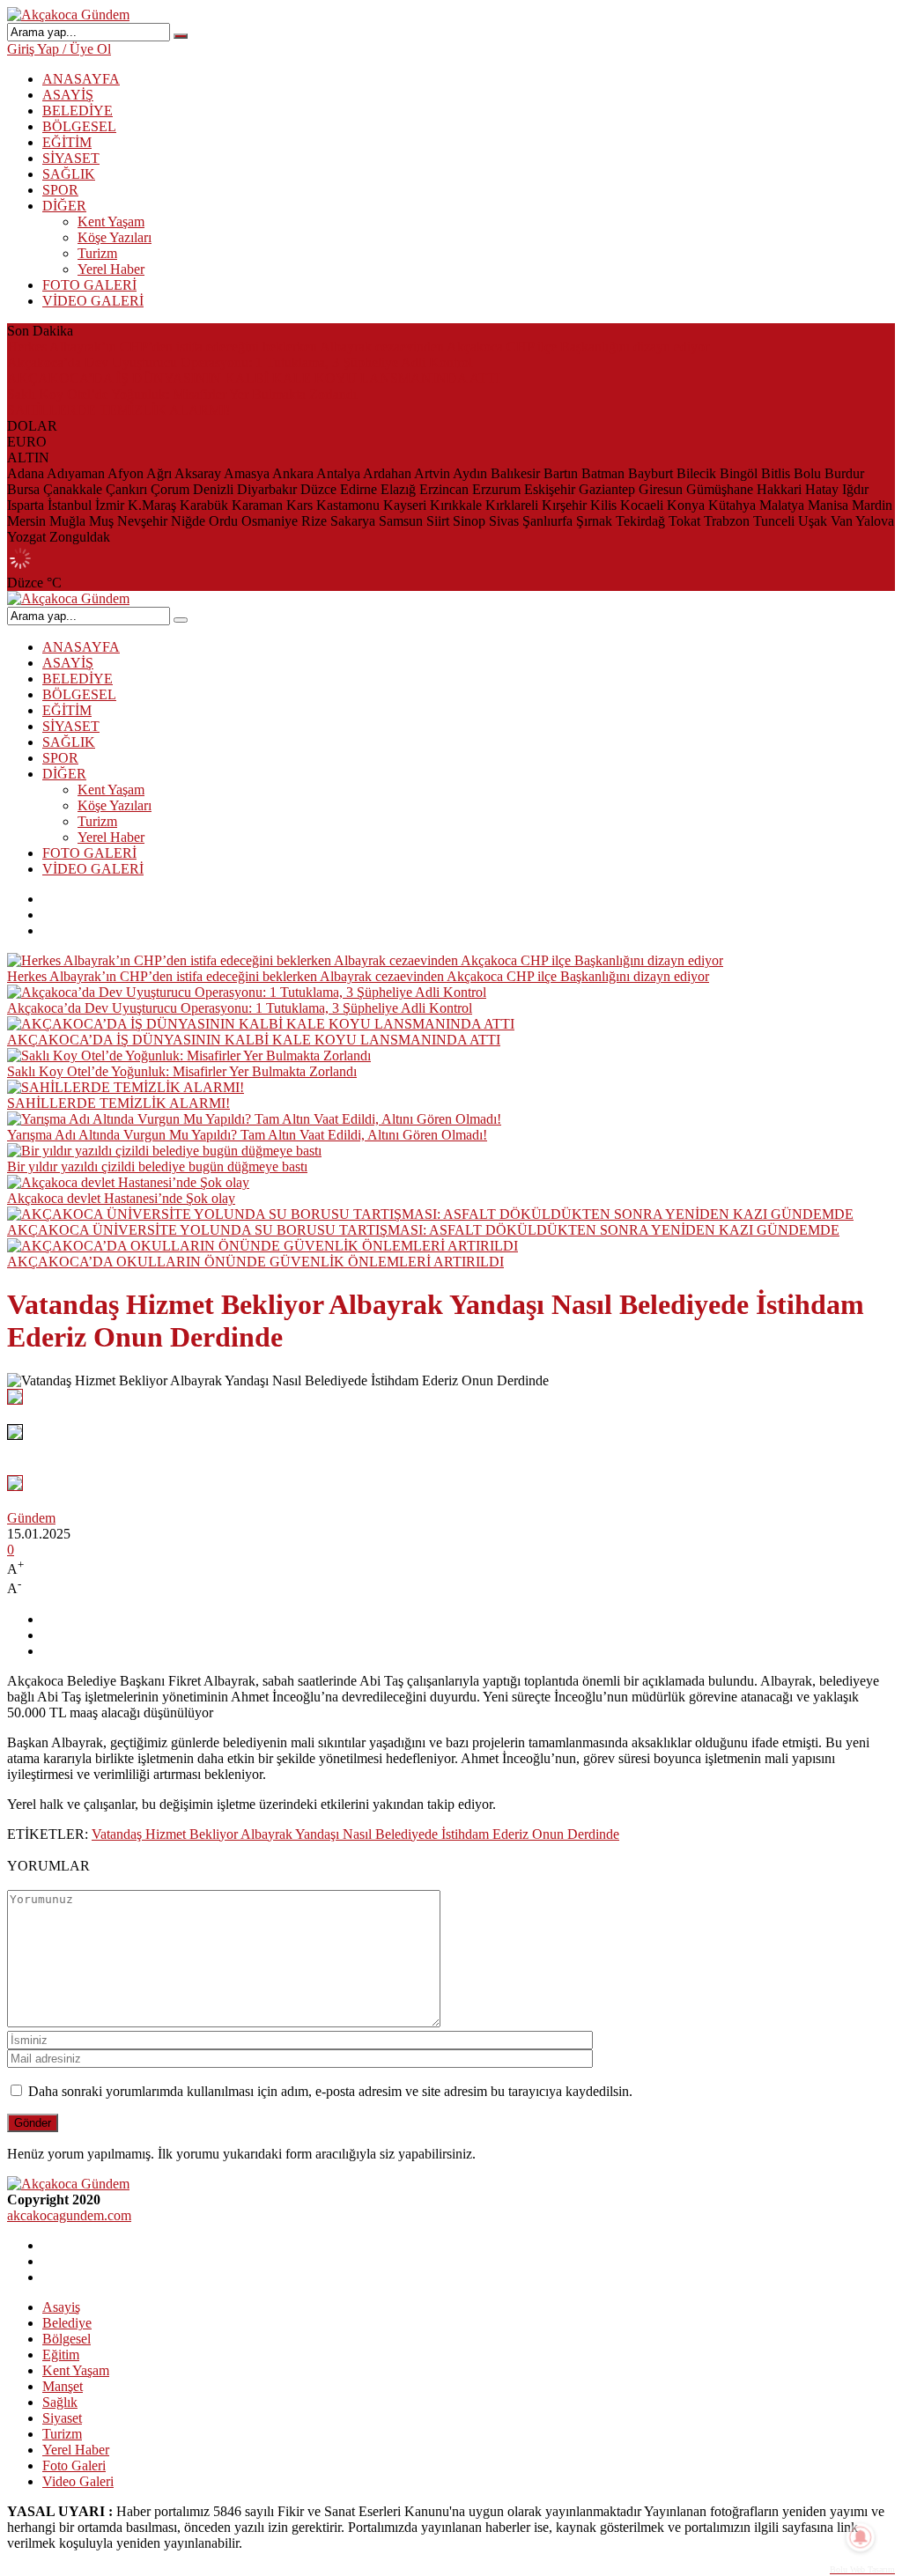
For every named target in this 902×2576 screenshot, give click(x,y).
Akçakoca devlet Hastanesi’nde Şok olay (121, 1198)
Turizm (97, 253)
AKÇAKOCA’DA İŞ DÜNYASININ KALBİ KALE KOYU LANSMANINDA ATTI (254, 378)
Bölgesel (67, 2339)
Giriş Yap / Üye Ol (59, 49)
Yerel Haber (111, 269)
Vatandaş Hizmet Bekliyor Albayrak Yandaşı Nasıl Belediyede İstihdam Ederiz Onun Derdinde (355, 1834)
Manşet (63, 2386)
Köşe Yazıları (115, 237)
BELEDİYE (78, 111)
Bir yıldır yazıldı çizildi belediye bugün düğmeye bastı (157, 1166)
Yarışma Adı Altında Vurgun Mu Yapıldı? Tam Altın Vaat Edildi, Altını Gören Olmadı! (247, 1135)
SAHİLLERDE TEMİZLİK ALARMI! (118, 410)
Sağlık (60, 2402)
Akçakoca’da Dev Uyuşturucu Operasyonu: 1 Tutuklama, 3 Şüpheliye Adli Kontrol (240, 362)
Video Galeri (78, 2481)
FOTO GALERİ (89, 285)
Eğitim (61, 2355)
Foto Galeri (74, 2465)
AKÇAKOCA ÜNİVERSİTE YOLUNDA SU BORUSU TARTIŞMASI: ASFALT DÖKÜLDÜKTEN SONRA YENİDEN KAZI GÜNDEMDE (423, 1230)
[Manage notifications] (861, 2537)
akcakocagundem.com (69, 2215)
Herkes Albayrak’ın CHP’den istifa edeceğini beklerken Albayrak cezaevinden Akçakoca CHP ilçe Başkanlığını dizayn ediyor (358, 347)
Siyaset (62, 2418)
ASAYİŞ (68, 95)
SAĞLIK (69, 174)
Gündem (31, 1518)
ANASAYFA (81, 79)
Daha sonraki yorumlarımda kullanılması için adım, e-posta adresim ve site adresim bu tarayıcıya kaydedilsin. (330, 2091)
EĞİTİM (67, 142)
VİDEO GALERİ (93, 301)
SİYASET (71, 158)
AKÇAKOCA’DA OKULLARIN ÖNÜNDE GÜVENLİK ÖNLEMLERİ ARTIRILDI (255, 1262)
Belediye (67, 2323)
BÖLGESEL (79, 126)
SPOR (60, 190)
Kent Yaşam (111, 221)
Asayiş (61, 2307)
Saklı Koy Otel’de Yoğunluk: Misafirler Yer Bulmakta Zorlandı (182, 394)
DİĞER (64, 206)
